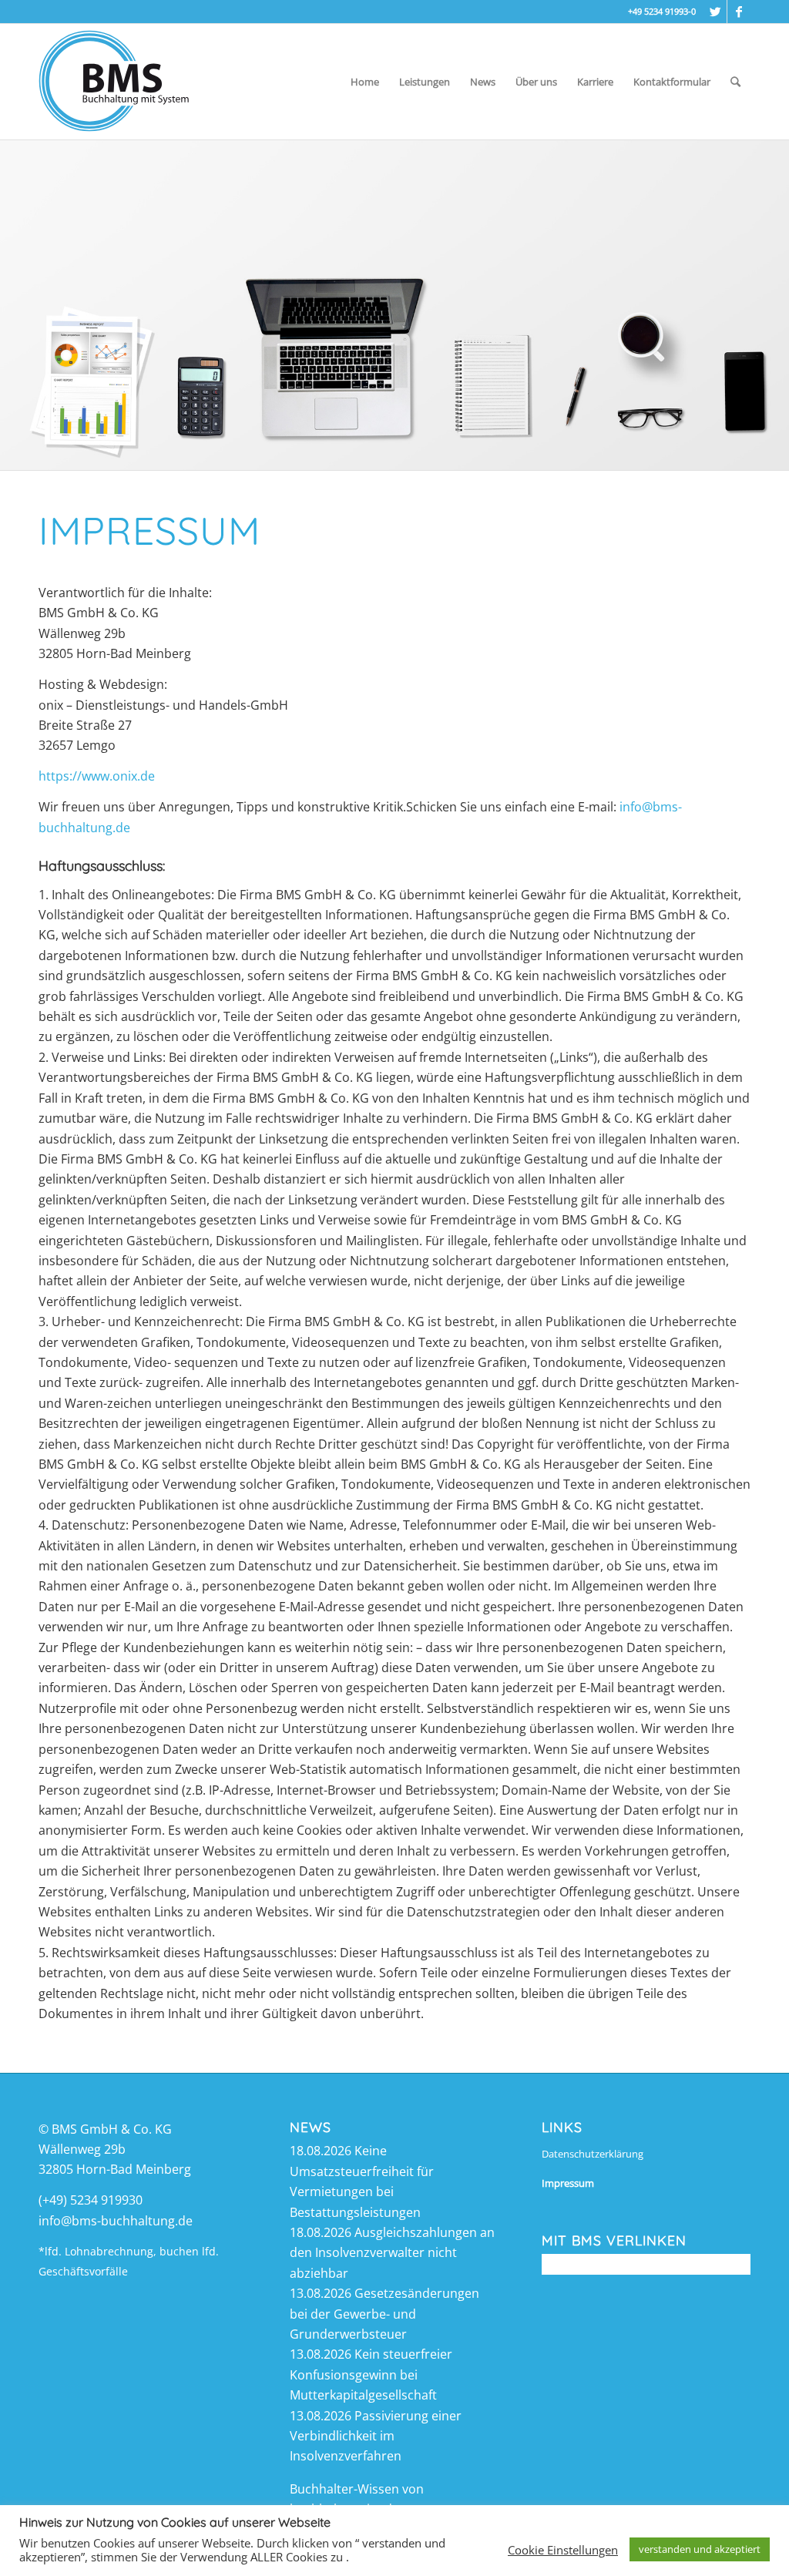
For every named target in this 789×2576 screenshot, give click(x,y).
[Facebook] (739, 12)
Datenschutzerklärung (593, 2154)
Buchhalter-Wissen (344, 2489)
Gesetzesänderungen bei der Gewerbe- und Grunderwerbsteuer (384, 2314)
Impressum (568, 2183)
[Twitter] (715, 12)
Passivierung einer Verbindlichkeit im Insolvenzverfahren (376, 2436)
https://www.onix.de (97, 776)
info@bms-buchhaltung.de (116, 2221)
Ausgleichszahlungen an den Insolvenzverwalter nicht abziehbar (392, 2253)
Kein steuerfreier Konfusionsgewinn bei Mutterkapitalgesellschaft (371, 2374)
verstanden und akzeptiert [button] (700, 2549)
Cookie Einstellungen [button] (563, 2550)
